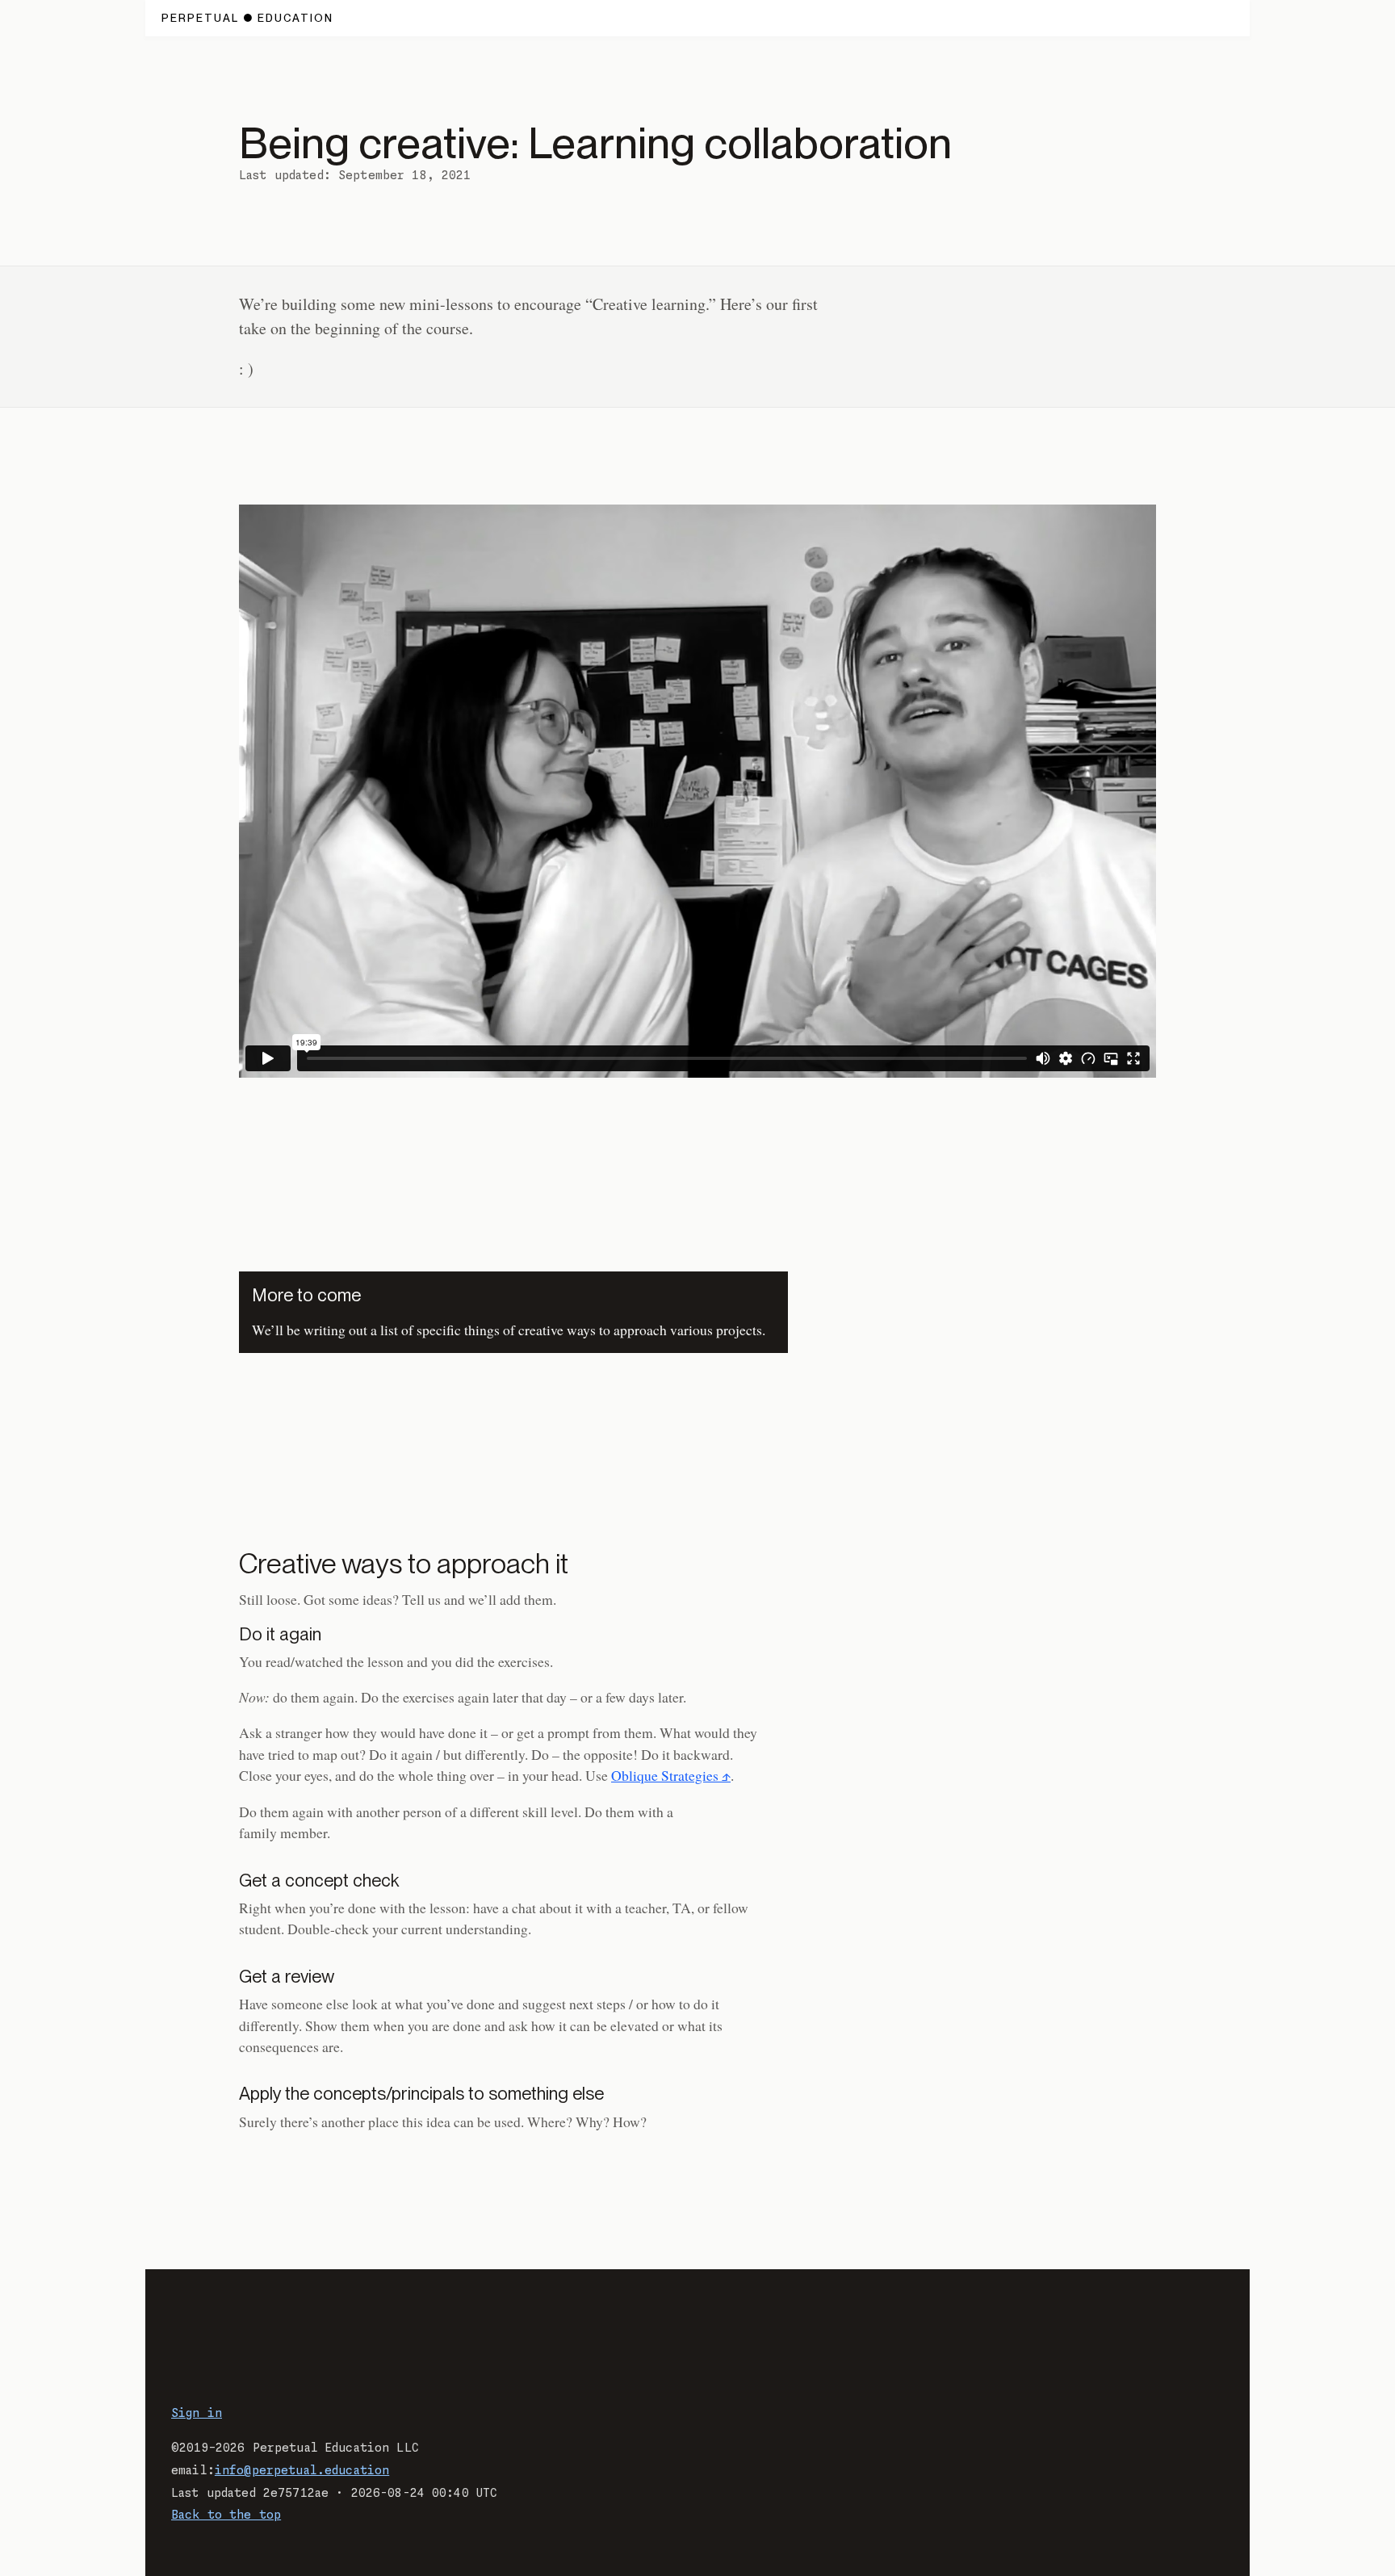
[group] (697, 791)
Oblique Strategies (665, 1775)
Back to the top (226, 2515)
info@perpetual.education (302, 2471)
